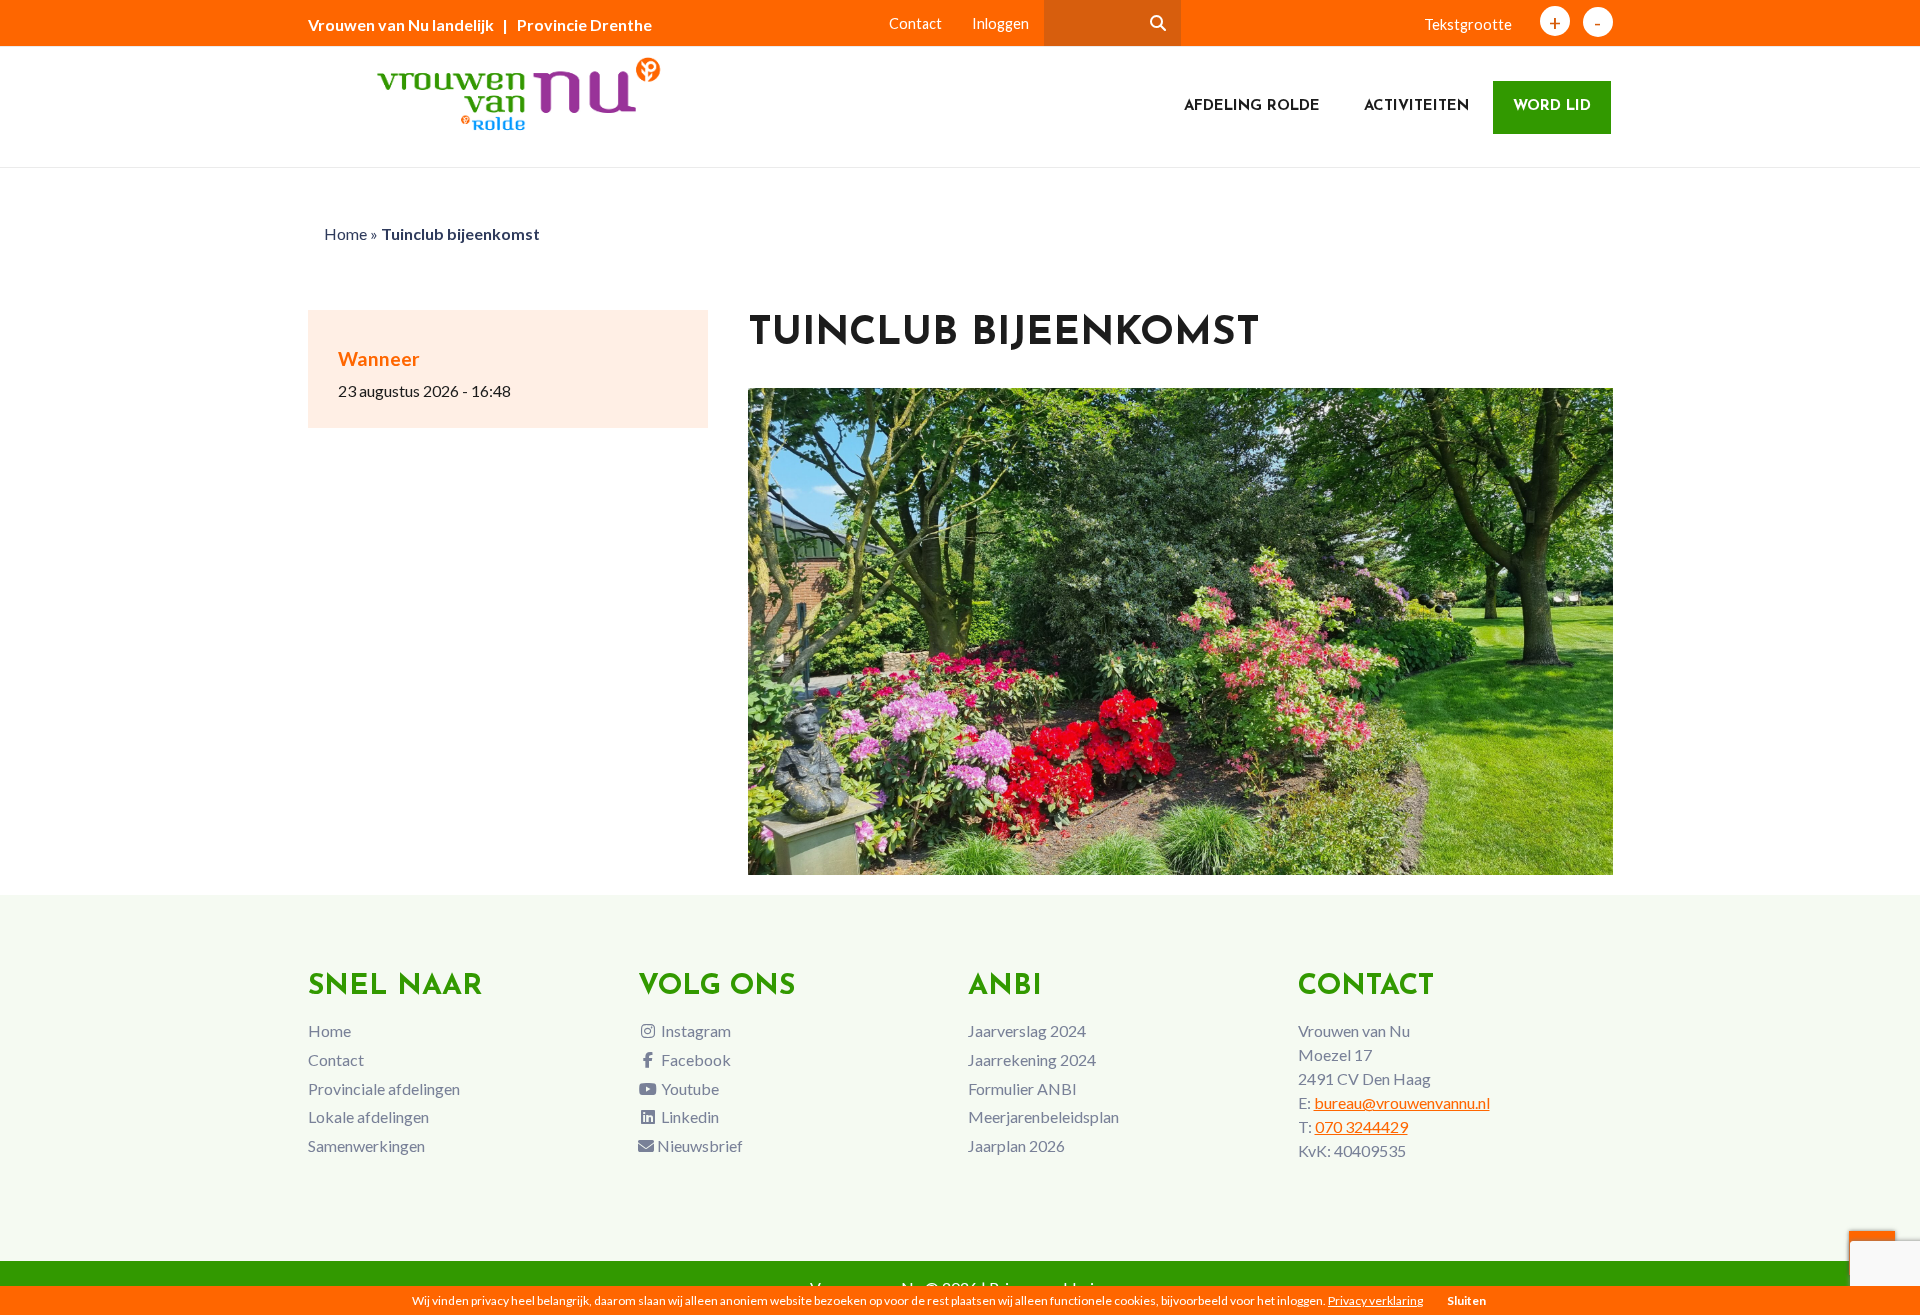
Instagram (694, 1030)
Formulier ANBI (1022, 1088)
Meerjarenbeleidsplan (1043, 1116)
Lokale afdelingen (368, 1116)
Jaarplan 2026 (1016, 1145)
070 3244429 (1361, 1126)
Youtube (688, 1088)
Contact (915, 23)
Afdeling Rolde (1252, 106)
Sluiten (1466, 1300)
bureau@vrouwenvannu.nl (1402, 1102)
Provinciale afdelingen (384, 1088)
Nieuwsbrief (698, 1145)
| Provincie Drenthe (577, 24)
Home (345, 233)
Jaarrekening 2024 (1032, 1059)
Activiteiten (1416, 106)
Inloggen (1000, 23)
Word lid (1552, 106)
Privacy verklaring (1375, 1300)
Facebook (694, 1059)
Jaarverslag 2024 (1027, 1030)
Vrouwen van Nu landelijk (401, 24)
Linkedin (688, 1116)
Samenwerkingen (366, 1145)
